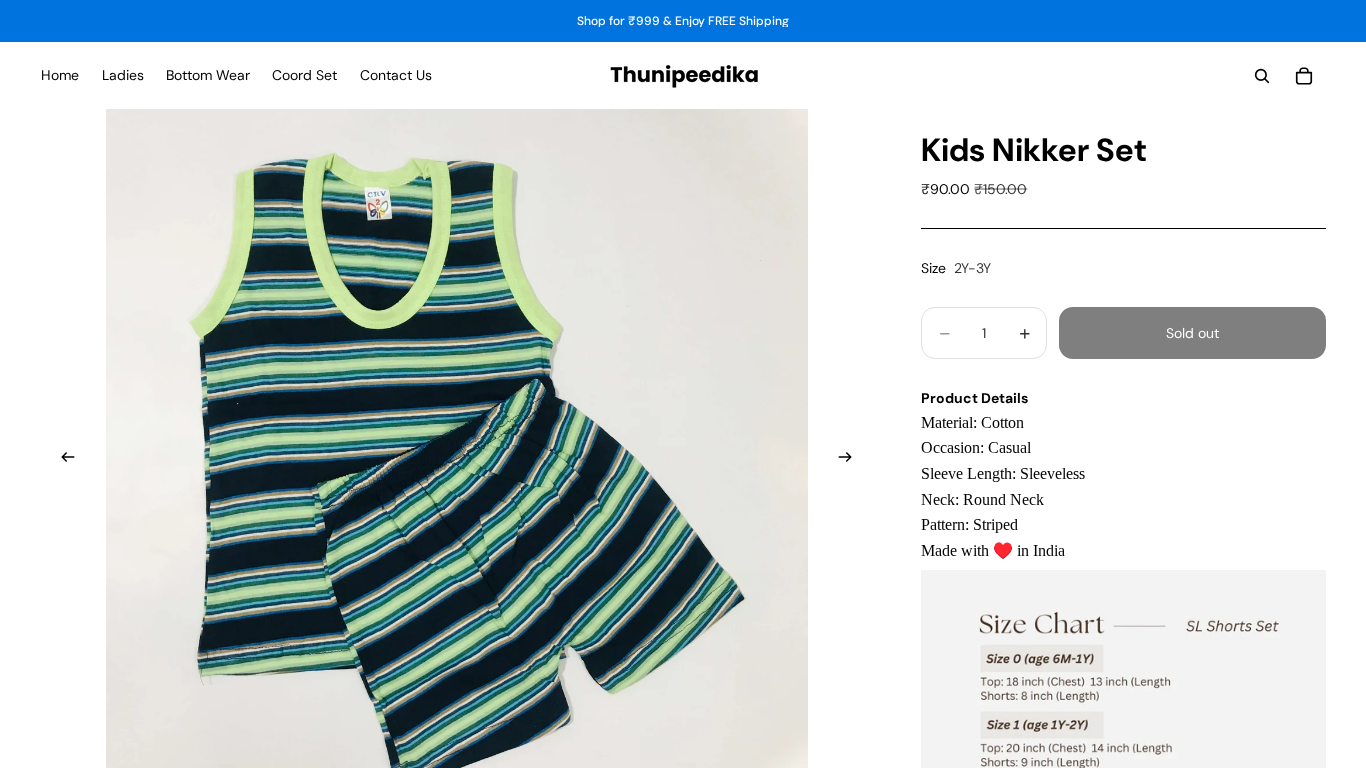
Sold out (1192, 333)
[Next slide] (851, 460)
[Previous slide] (62, 460)
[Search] (1262, 76)
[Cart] (1304, 76)
